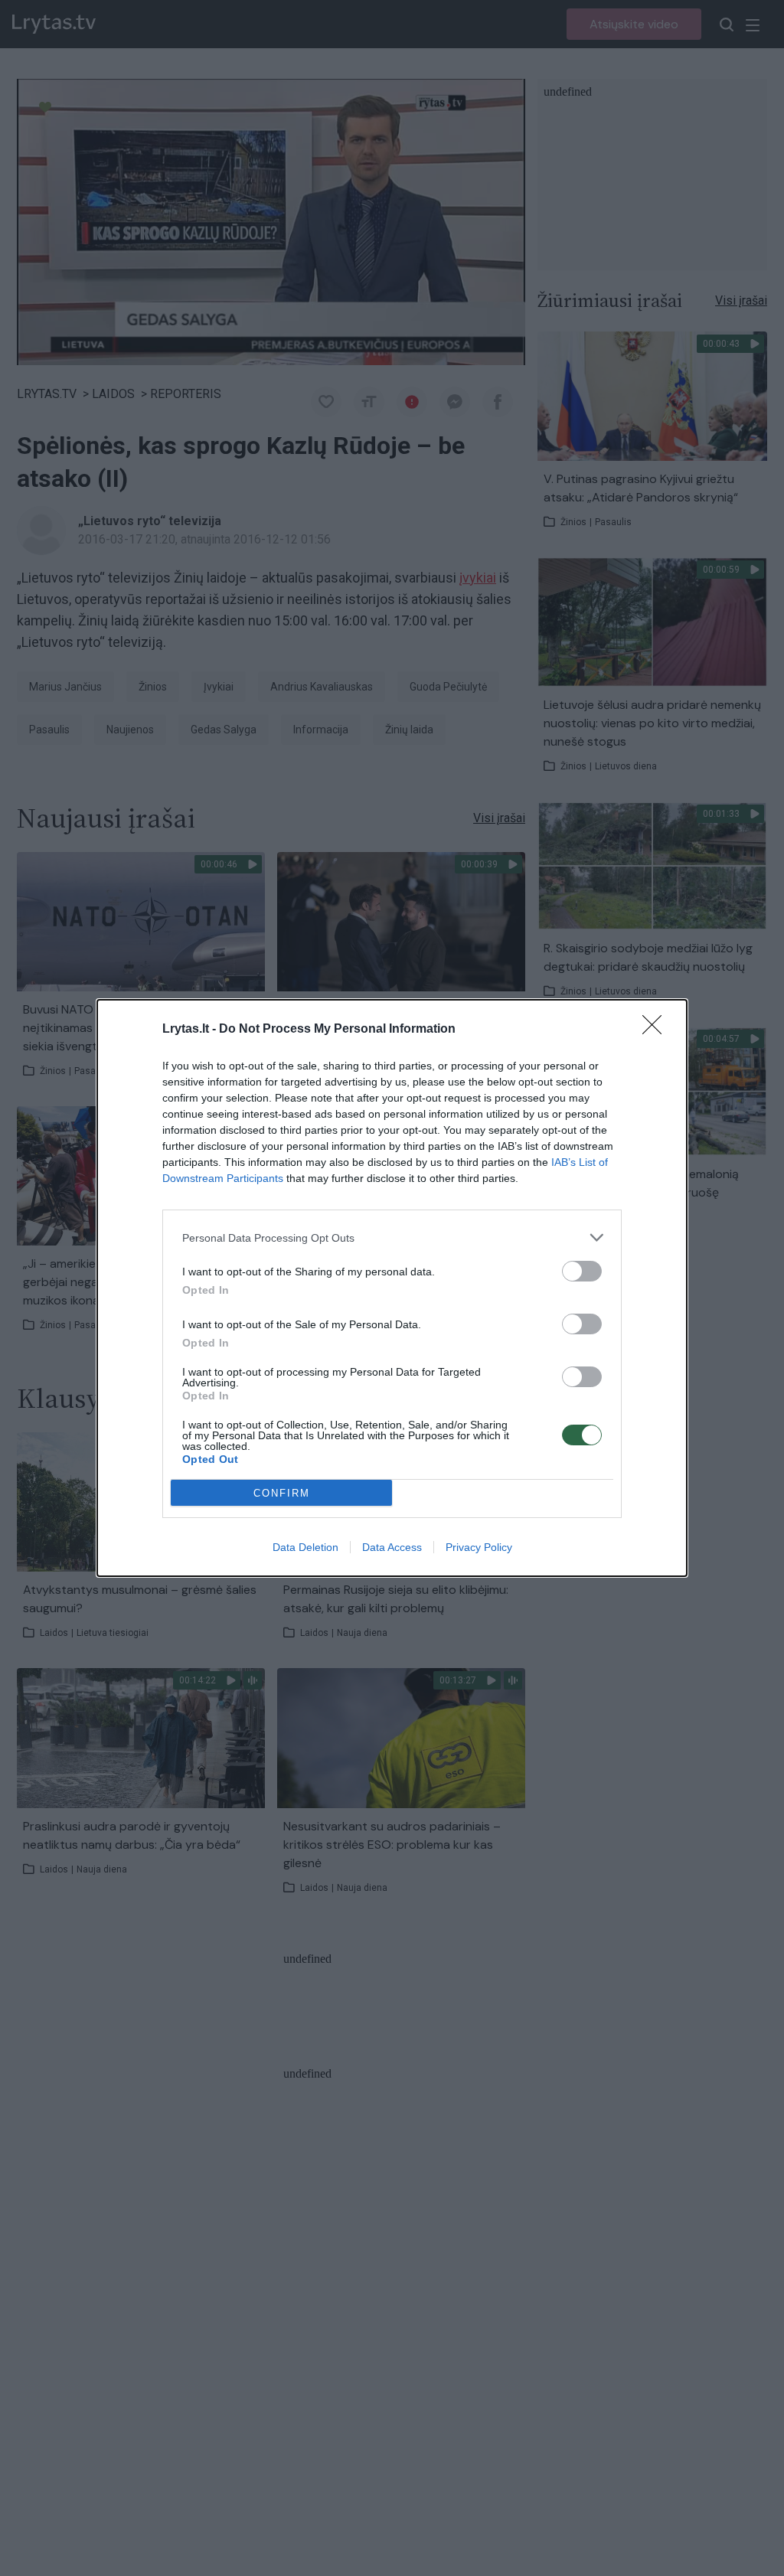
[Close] (657, 1030)
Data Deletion (305, 1547)
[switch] (582, 1271)
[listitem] (392, 1237)
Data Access (392, 1547)
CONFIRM (282, 1493)
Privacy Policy (479, 1547)
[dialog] (392, 1288)
